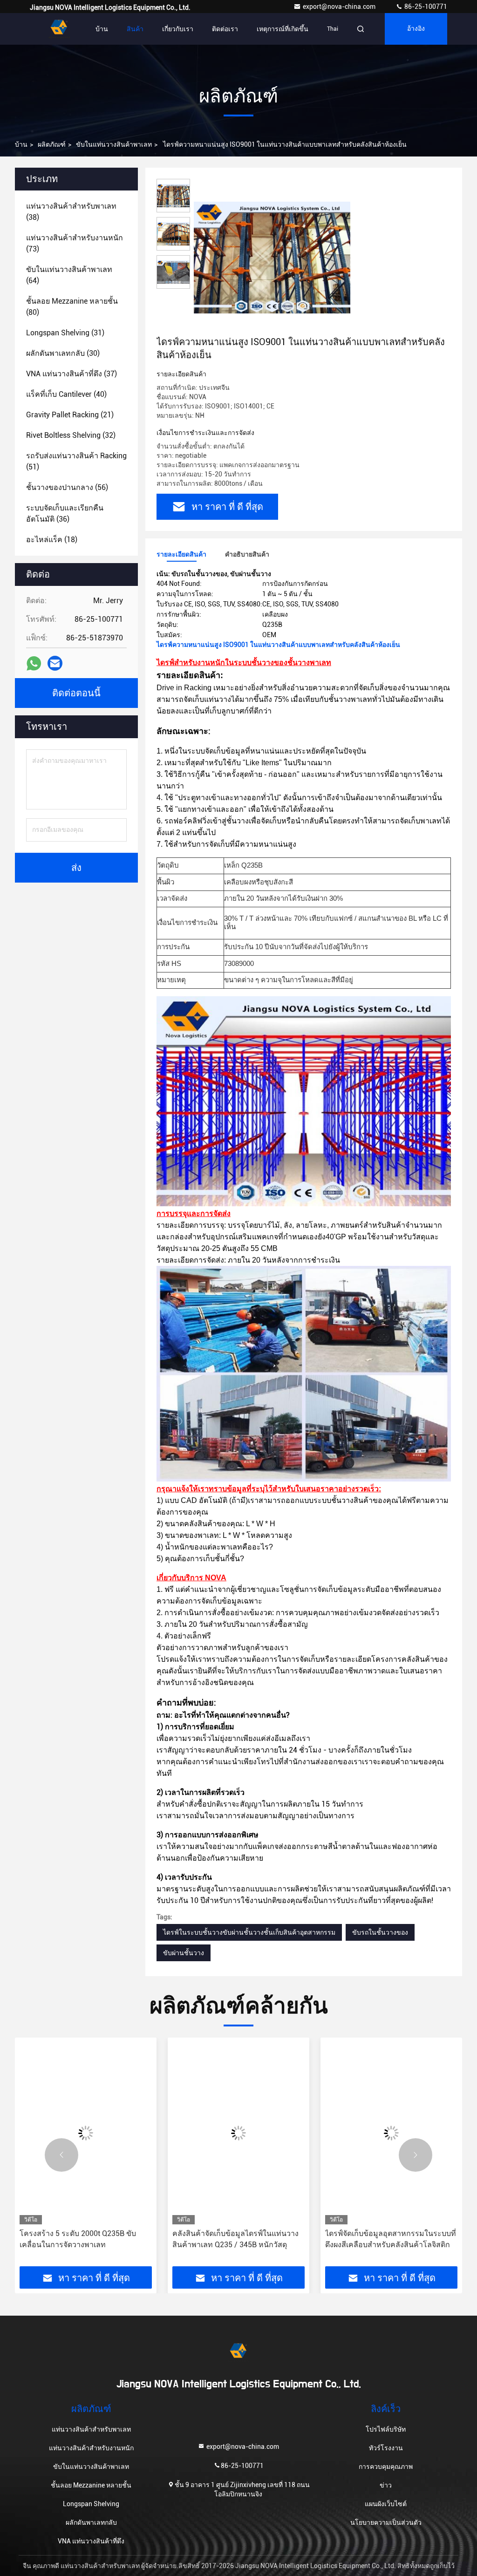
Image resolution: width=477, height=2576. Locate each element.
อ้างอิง (416, 29)
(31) (65, 333)
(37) (72, 374)
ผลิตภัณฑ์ (52, 144)
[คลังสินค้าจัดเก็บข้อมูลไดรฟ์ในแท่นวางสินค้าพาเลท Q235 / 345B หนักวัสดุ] (86, 2133)
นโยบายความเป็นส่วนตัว (386, 2522)
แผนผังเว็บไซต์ (386, 2504)
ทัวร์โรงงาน (386, 2448)
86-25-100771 (425, 7)
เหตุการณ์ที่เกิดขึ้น (283, 29)
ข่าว (386, 2485)
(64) (69, 275)
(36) (65, 513)
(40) (66, 394)
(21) (70, 415)
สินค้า (135, 29)
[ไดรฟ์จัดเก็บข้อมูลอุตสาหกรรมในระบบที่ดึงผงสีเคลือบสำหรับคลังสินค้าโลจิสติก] (238, 2133)
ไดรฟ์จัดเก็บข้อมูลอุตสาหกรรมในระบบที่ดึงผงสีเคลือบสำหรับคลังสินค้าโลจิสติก (238, 2239)
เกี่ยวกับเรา (178, 29)
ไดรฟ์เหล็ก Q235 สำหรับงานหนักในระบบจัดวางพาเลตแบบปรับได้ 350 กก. (387, 2239)
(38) (71, 212)
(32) (71, 435)
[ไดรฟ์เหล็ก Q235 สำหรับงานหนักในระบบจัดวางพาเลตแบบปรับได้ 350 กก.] (391, 2133)
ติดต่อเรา (225, 29)
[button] (61, 2155)
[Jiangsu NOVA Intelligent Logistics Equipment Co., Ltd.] (59, 29)
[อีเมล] (55, 663)
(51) (76, 461)
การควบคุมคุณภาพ (386, 2467)
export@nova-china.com (340, 7)
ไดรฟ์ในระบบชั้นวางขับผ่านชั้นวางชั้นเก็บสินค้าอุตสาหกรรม (249, 1932)
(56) (67, 487)
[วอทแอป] (34, 663)
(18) (52, 540)
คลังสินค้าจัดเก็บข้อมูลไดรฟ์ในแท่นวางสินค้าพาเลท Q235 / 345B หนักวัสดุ (83, 2239)
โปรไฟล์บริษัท (386, 2429)
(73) (75, 243)
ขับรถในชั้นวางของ (380, 1932)
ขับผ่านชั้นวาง (184, 1953)
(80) (72, 307)
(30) (63, 353)
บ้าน (102, 29)
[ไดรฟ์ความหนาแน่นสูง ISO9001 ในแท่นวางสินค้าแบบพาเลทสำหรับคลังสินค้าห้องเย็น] (272, 257)
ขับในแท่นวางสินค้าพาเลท (114, 144)
